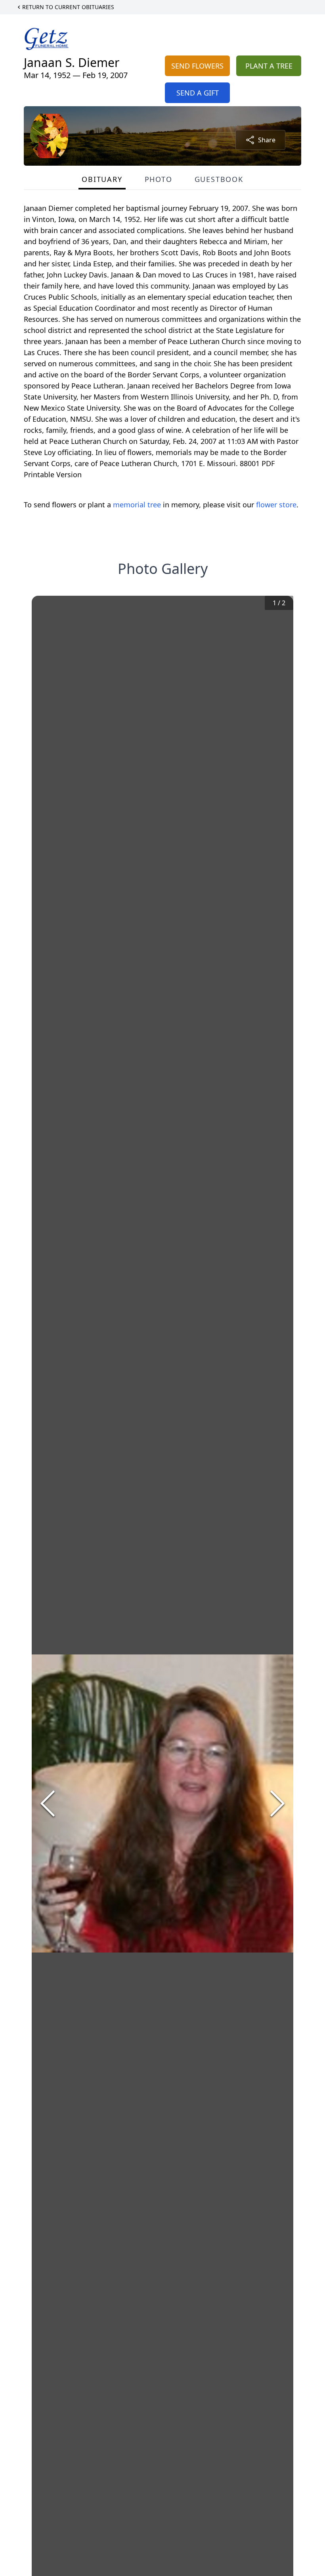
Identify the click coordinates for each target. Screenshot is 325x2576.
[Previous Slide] (48, 1803)
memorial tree (137, 505)
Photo (159, 179)
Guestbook (219, 179)
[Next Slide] (277, 1803)
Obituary (102, 179)
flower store (276, 505)
